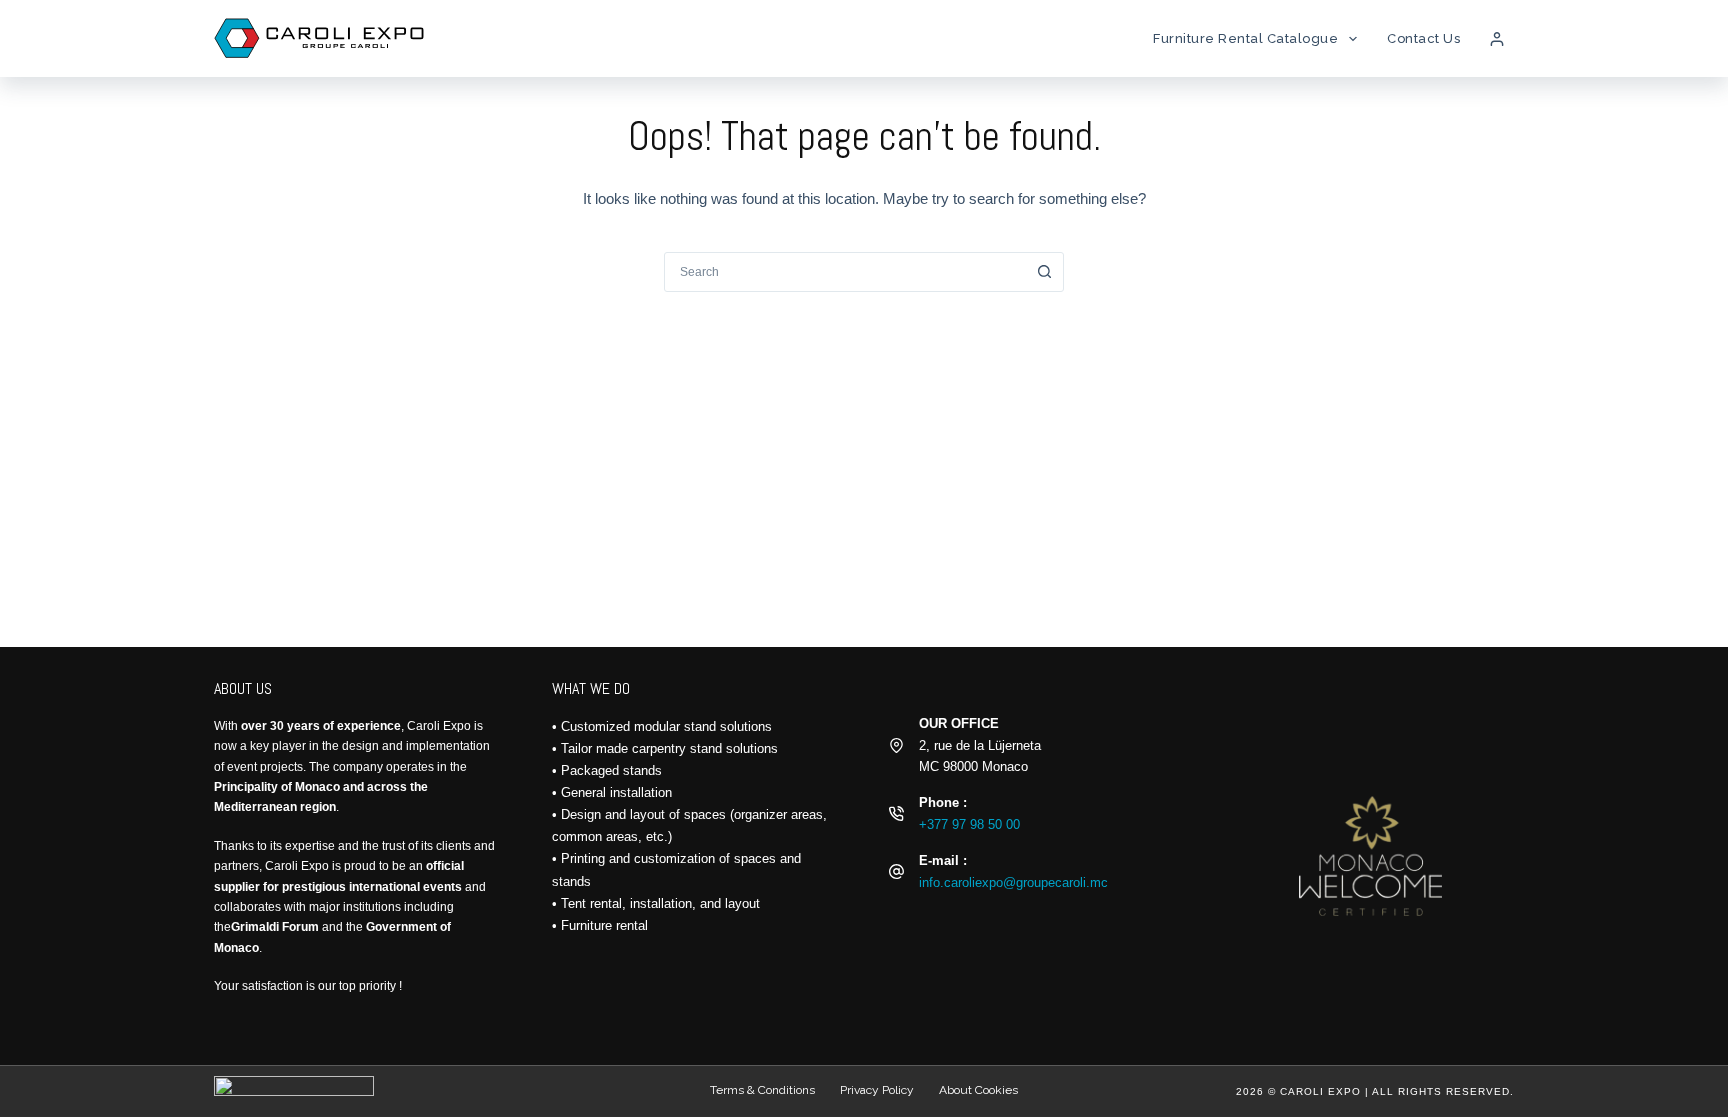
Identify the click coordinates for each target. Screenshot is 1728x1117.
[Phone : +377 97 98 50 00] (896, 813)
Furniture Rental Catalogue (1245, 38)
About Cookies (978, 1090)
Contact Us (1423, 38)
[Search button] (1044, 272)
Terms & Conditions (762, 1090)
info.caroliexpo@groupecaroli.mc (1013, 882)
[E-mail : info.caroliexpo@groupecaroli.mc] (896, 871)
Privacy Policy (877, 1090)
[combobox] (845, 272)
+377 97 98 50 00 (969, 824)
